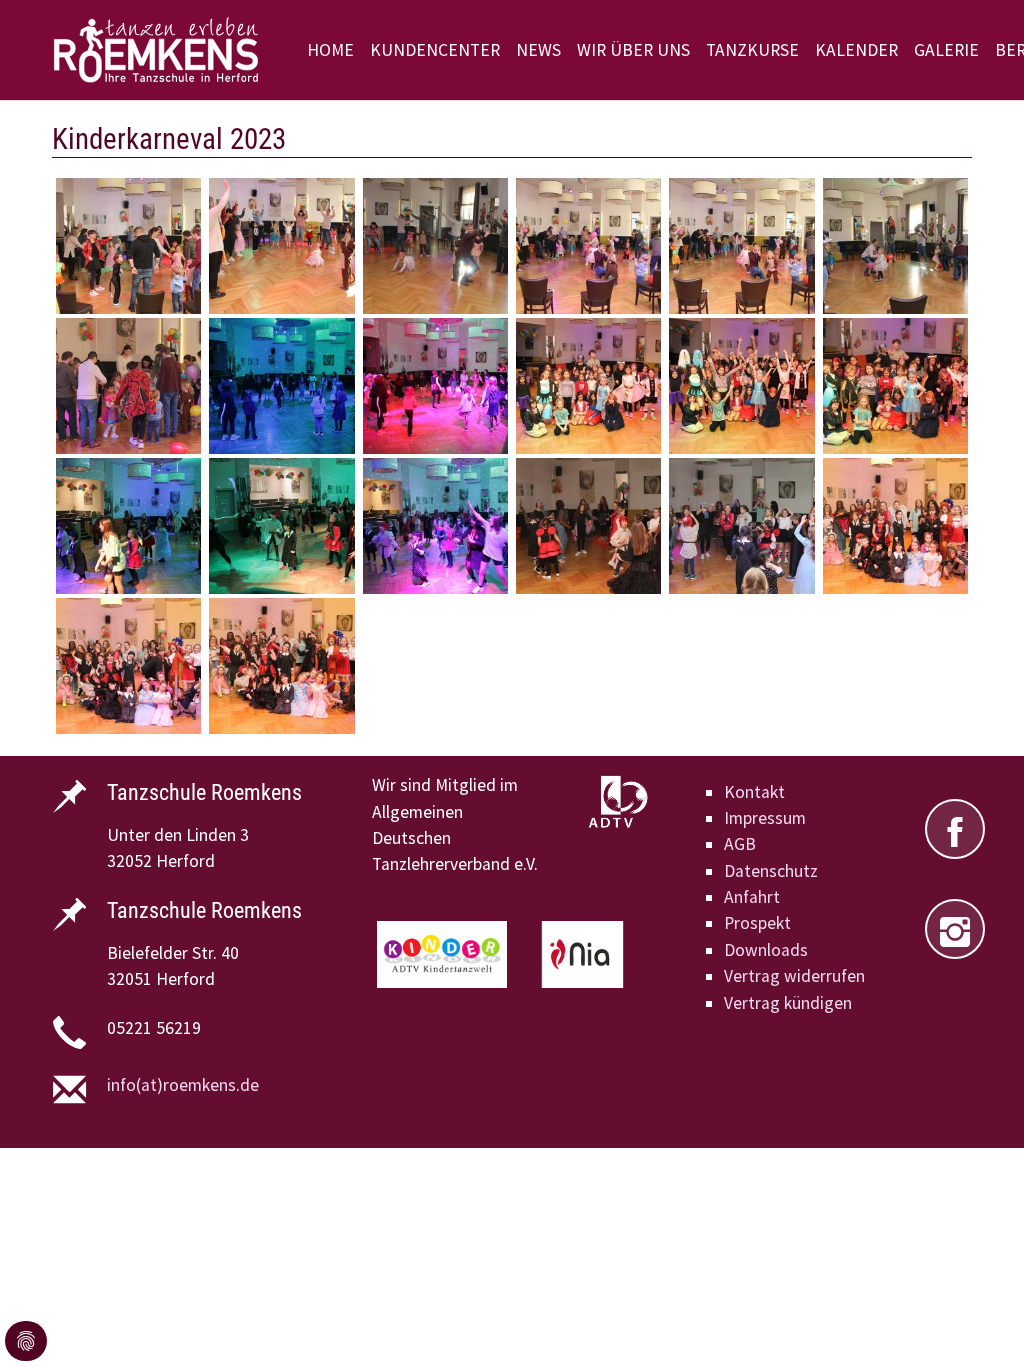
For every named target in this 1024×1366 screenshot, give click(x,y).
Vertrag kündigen (788, 1003)
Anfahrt (752, 897)
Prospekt (757, 923)
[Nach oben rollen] (977, 1319)
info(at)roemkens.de (183, 1085)
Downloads (766, 950)
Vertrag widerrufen (794, 976)
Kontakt (754, 792)
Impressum (765, 818)
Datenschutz (771, 871)
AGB (740, 844)
